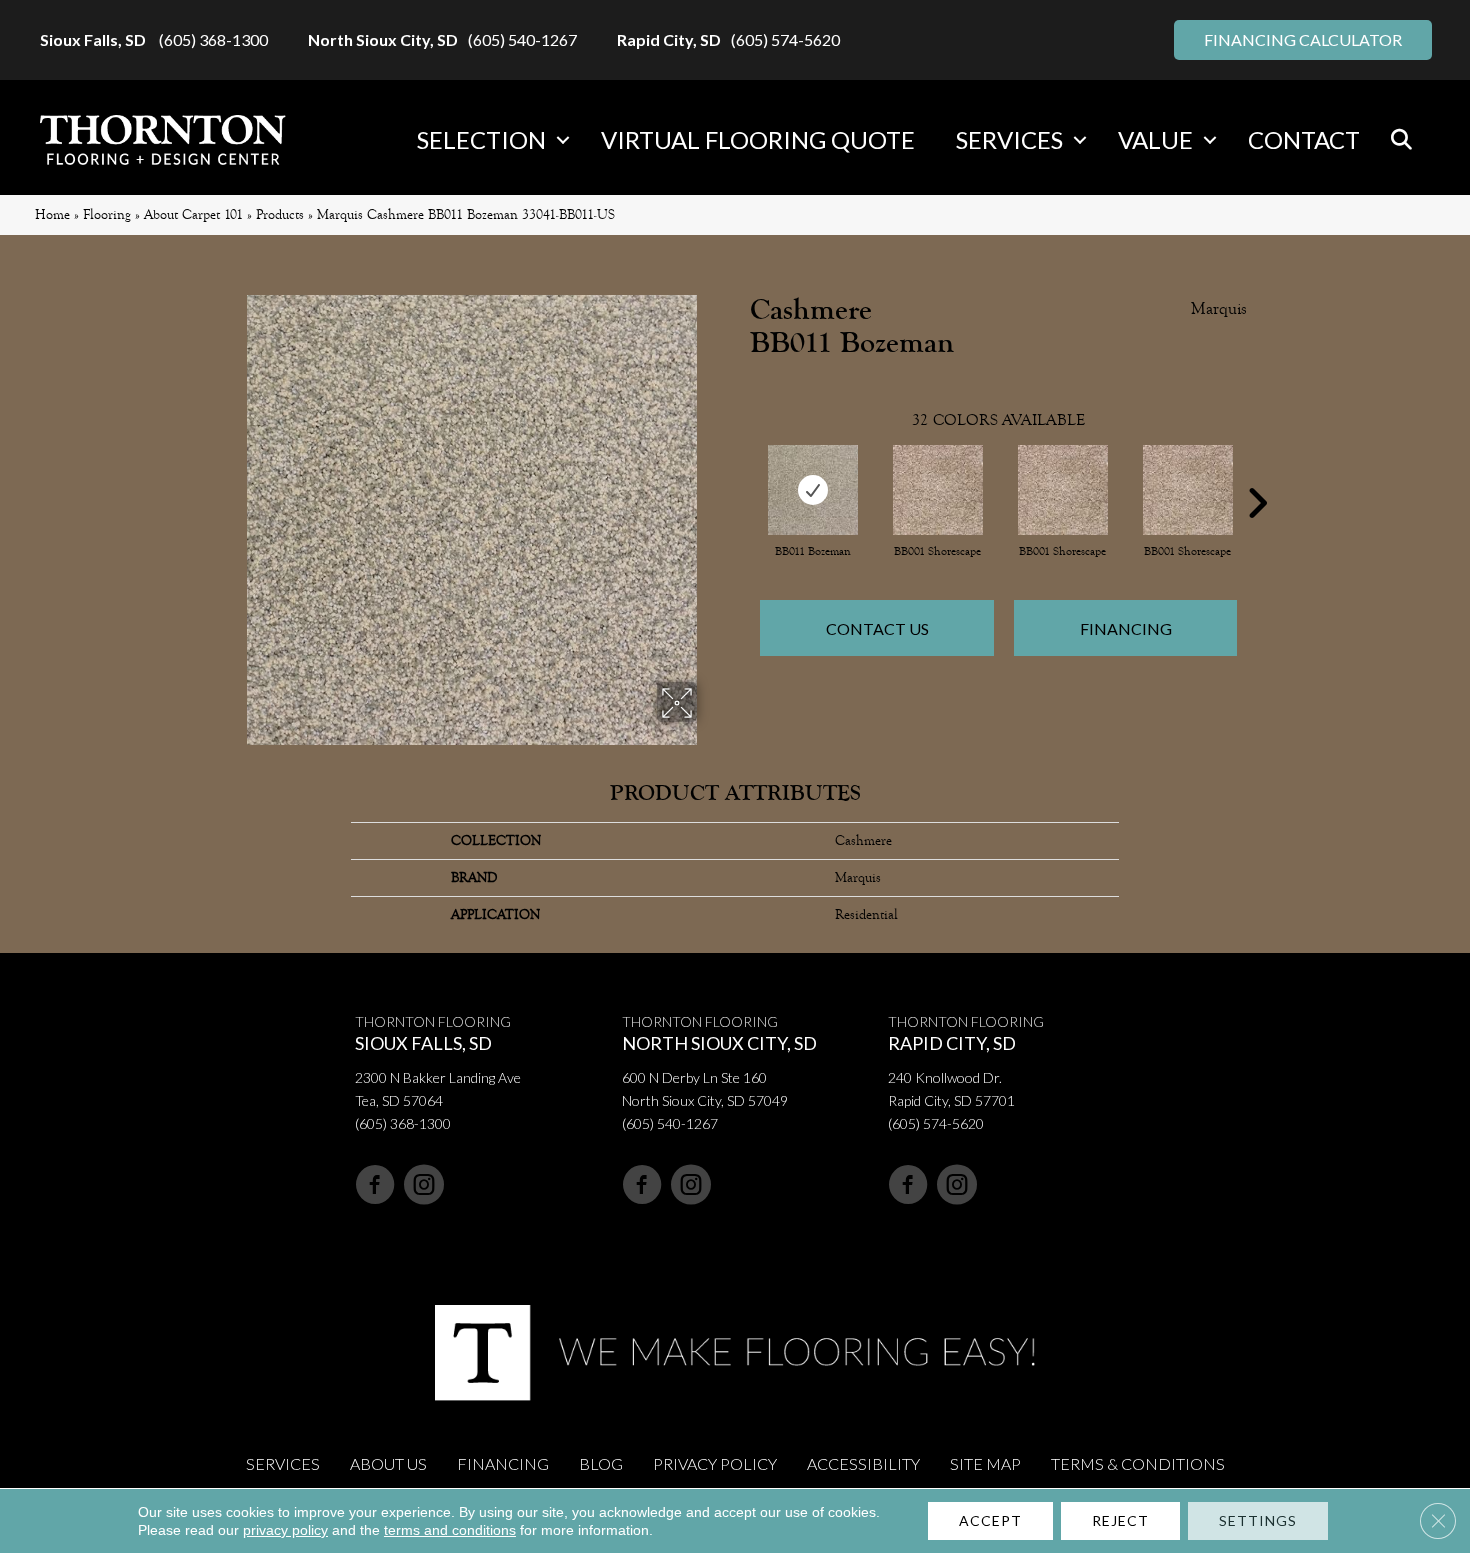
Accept (990, 1520)
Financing (1126, 628)
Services (1009, 139)
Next (1257, 473)
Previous (740, 473)
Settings (1258, 1520)
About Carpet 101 (193, 214)
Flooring (107, 214)
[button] (563, 140)
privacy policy (285, 1530)
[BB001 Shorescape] (938, 490)
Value (1155, 139)
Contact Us (877, 628)
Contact (1304, 139)
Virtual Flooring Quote (758, 139)
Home (52, 214)
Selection (481, 139)
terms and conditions (450, 1530)
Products (280, 214)
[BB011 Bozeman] (813, 490)
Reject (1120, 1520)
